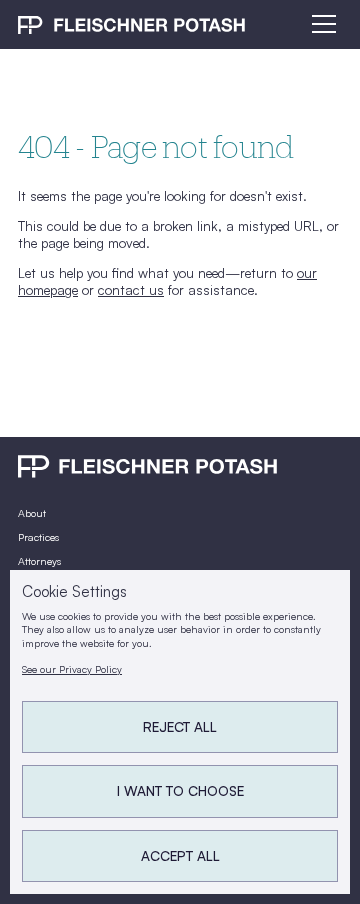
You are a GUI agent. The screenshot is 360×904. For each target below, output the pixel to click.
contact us (131, 289)
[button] (321, 24)
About (32, 513)
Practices (38, 537)
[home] (131, 24)
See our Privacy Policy (72, 669)
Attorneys (39, 561)
